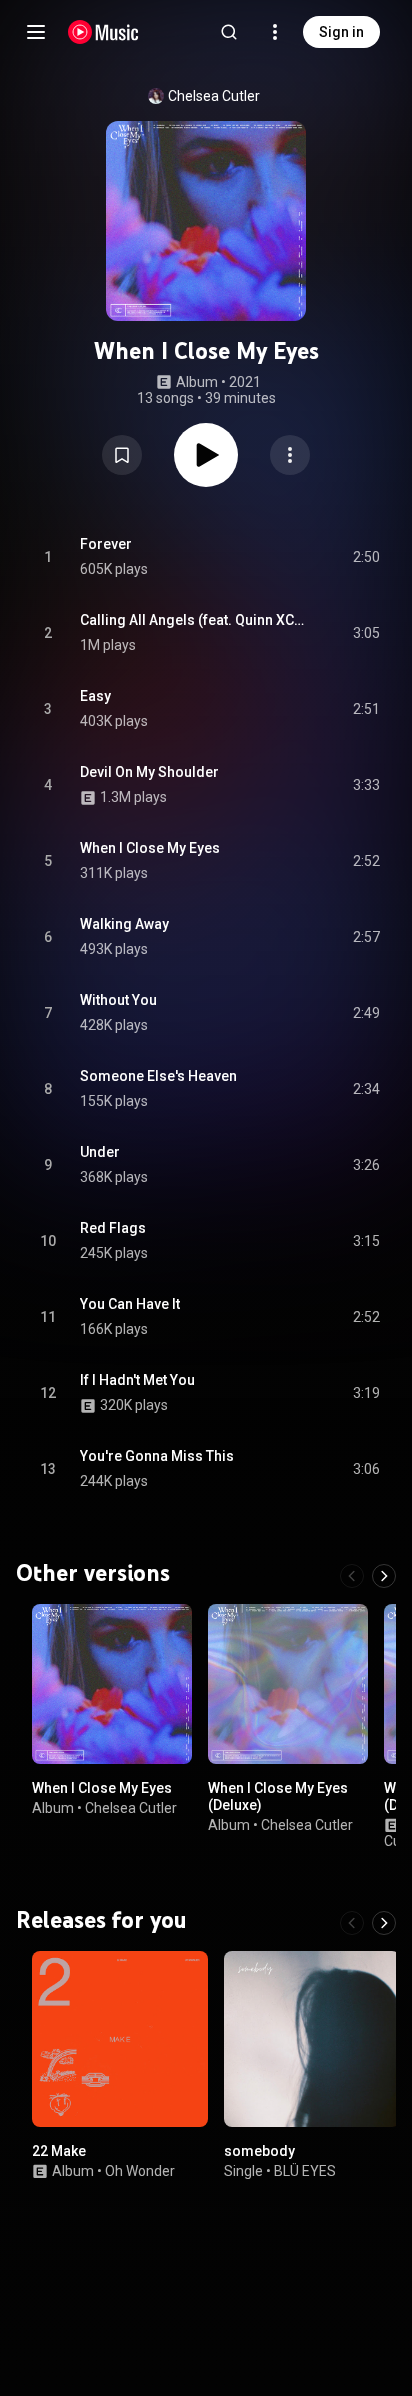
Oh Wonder (140, 2171)
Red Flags (113, 1228)
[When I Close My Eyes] (112, 1684)
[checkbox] (366, 557)
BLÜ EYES (305, 2171)
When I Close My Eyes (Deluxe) (278, 1796)
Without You (118, 1000)
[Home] (103, 32)
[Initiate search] (229, 32)
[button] (122, 455)
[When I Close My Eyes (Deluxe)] (288, 1684)
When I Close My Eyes (150, 848)
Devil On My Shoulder (149, 772)
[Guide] (36, 32)
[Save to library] (122, 455)
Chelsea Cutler (214, 96)
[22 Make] (120, 2039)
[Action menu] (290, 455)
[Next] (384, 1576)
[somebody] (312, 2039)
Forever (106, 544)
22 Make (59, 2151)
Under (100, 1152)
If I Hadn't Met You (137, 1380)
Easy (95, 696)
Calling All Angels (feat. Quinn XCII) (193, 620)
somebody (259, 2151)
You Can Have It (130, 1304)
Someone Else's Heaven (158, 1076)
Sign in (341, 32)
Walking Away (124, 924)
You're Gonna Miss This (157, 1456)
